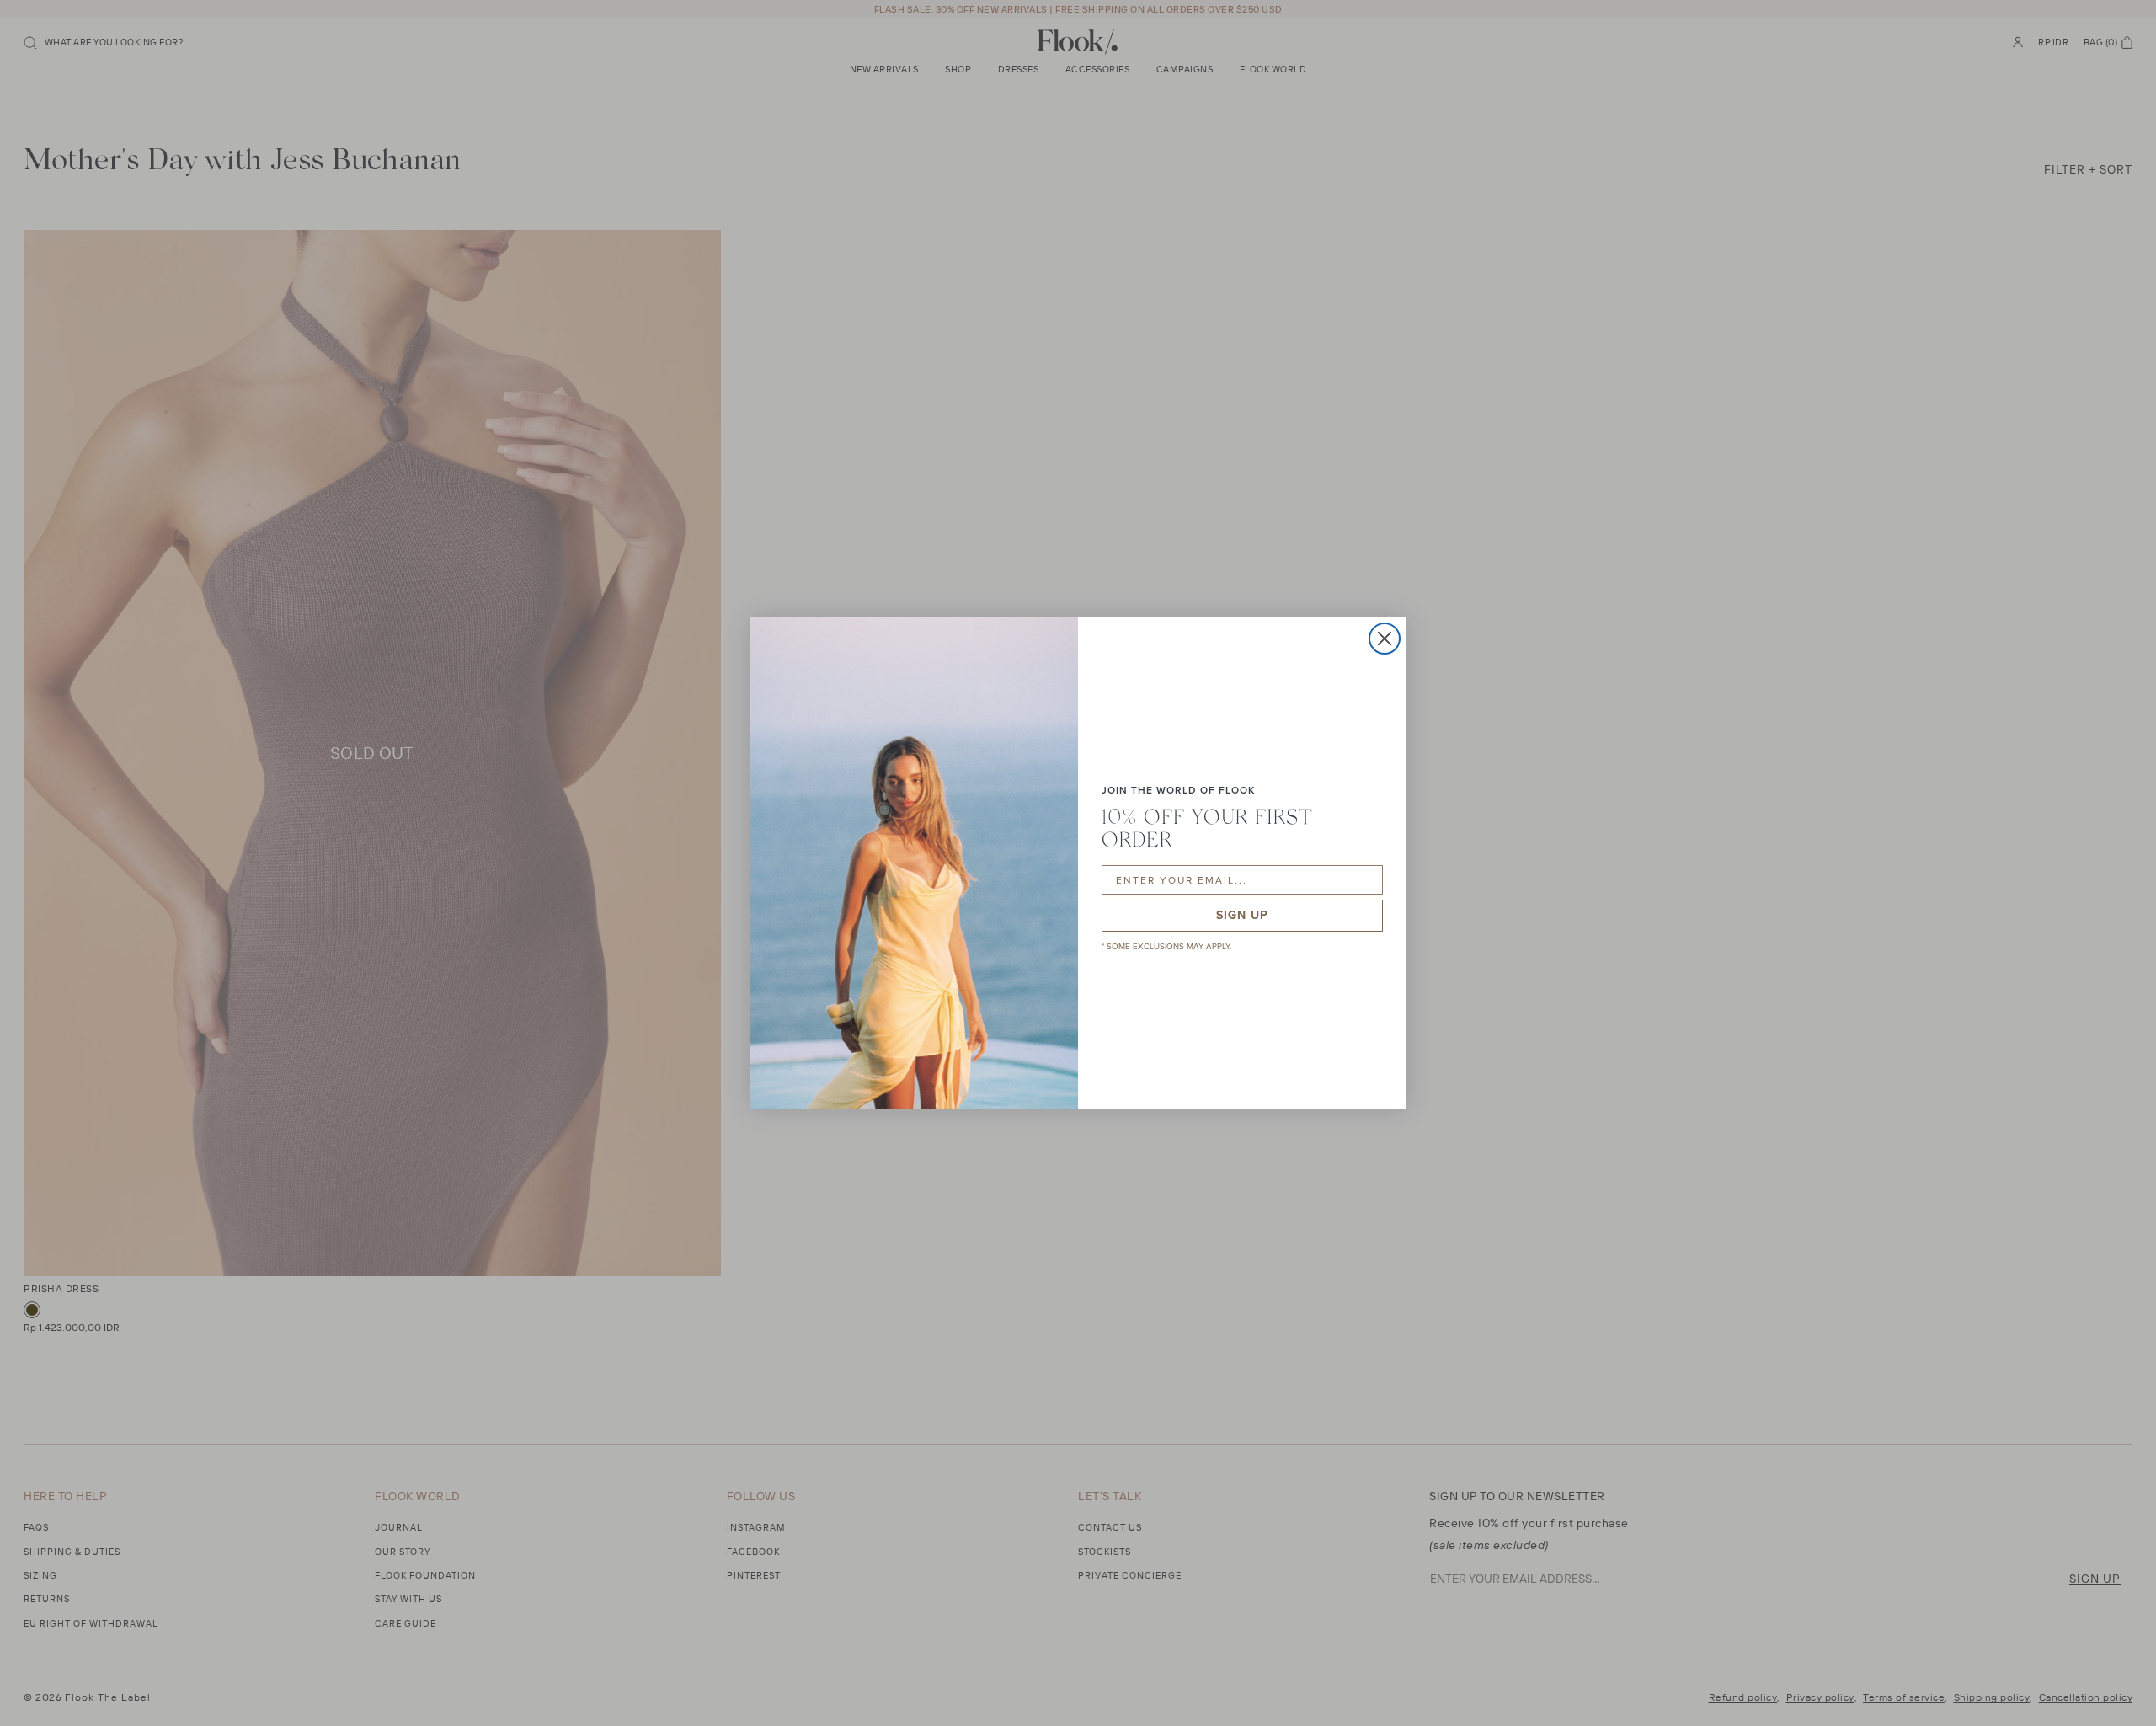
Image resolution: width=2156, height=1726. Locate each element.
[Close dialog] (1385, 639)
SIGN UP (1242, 915)
